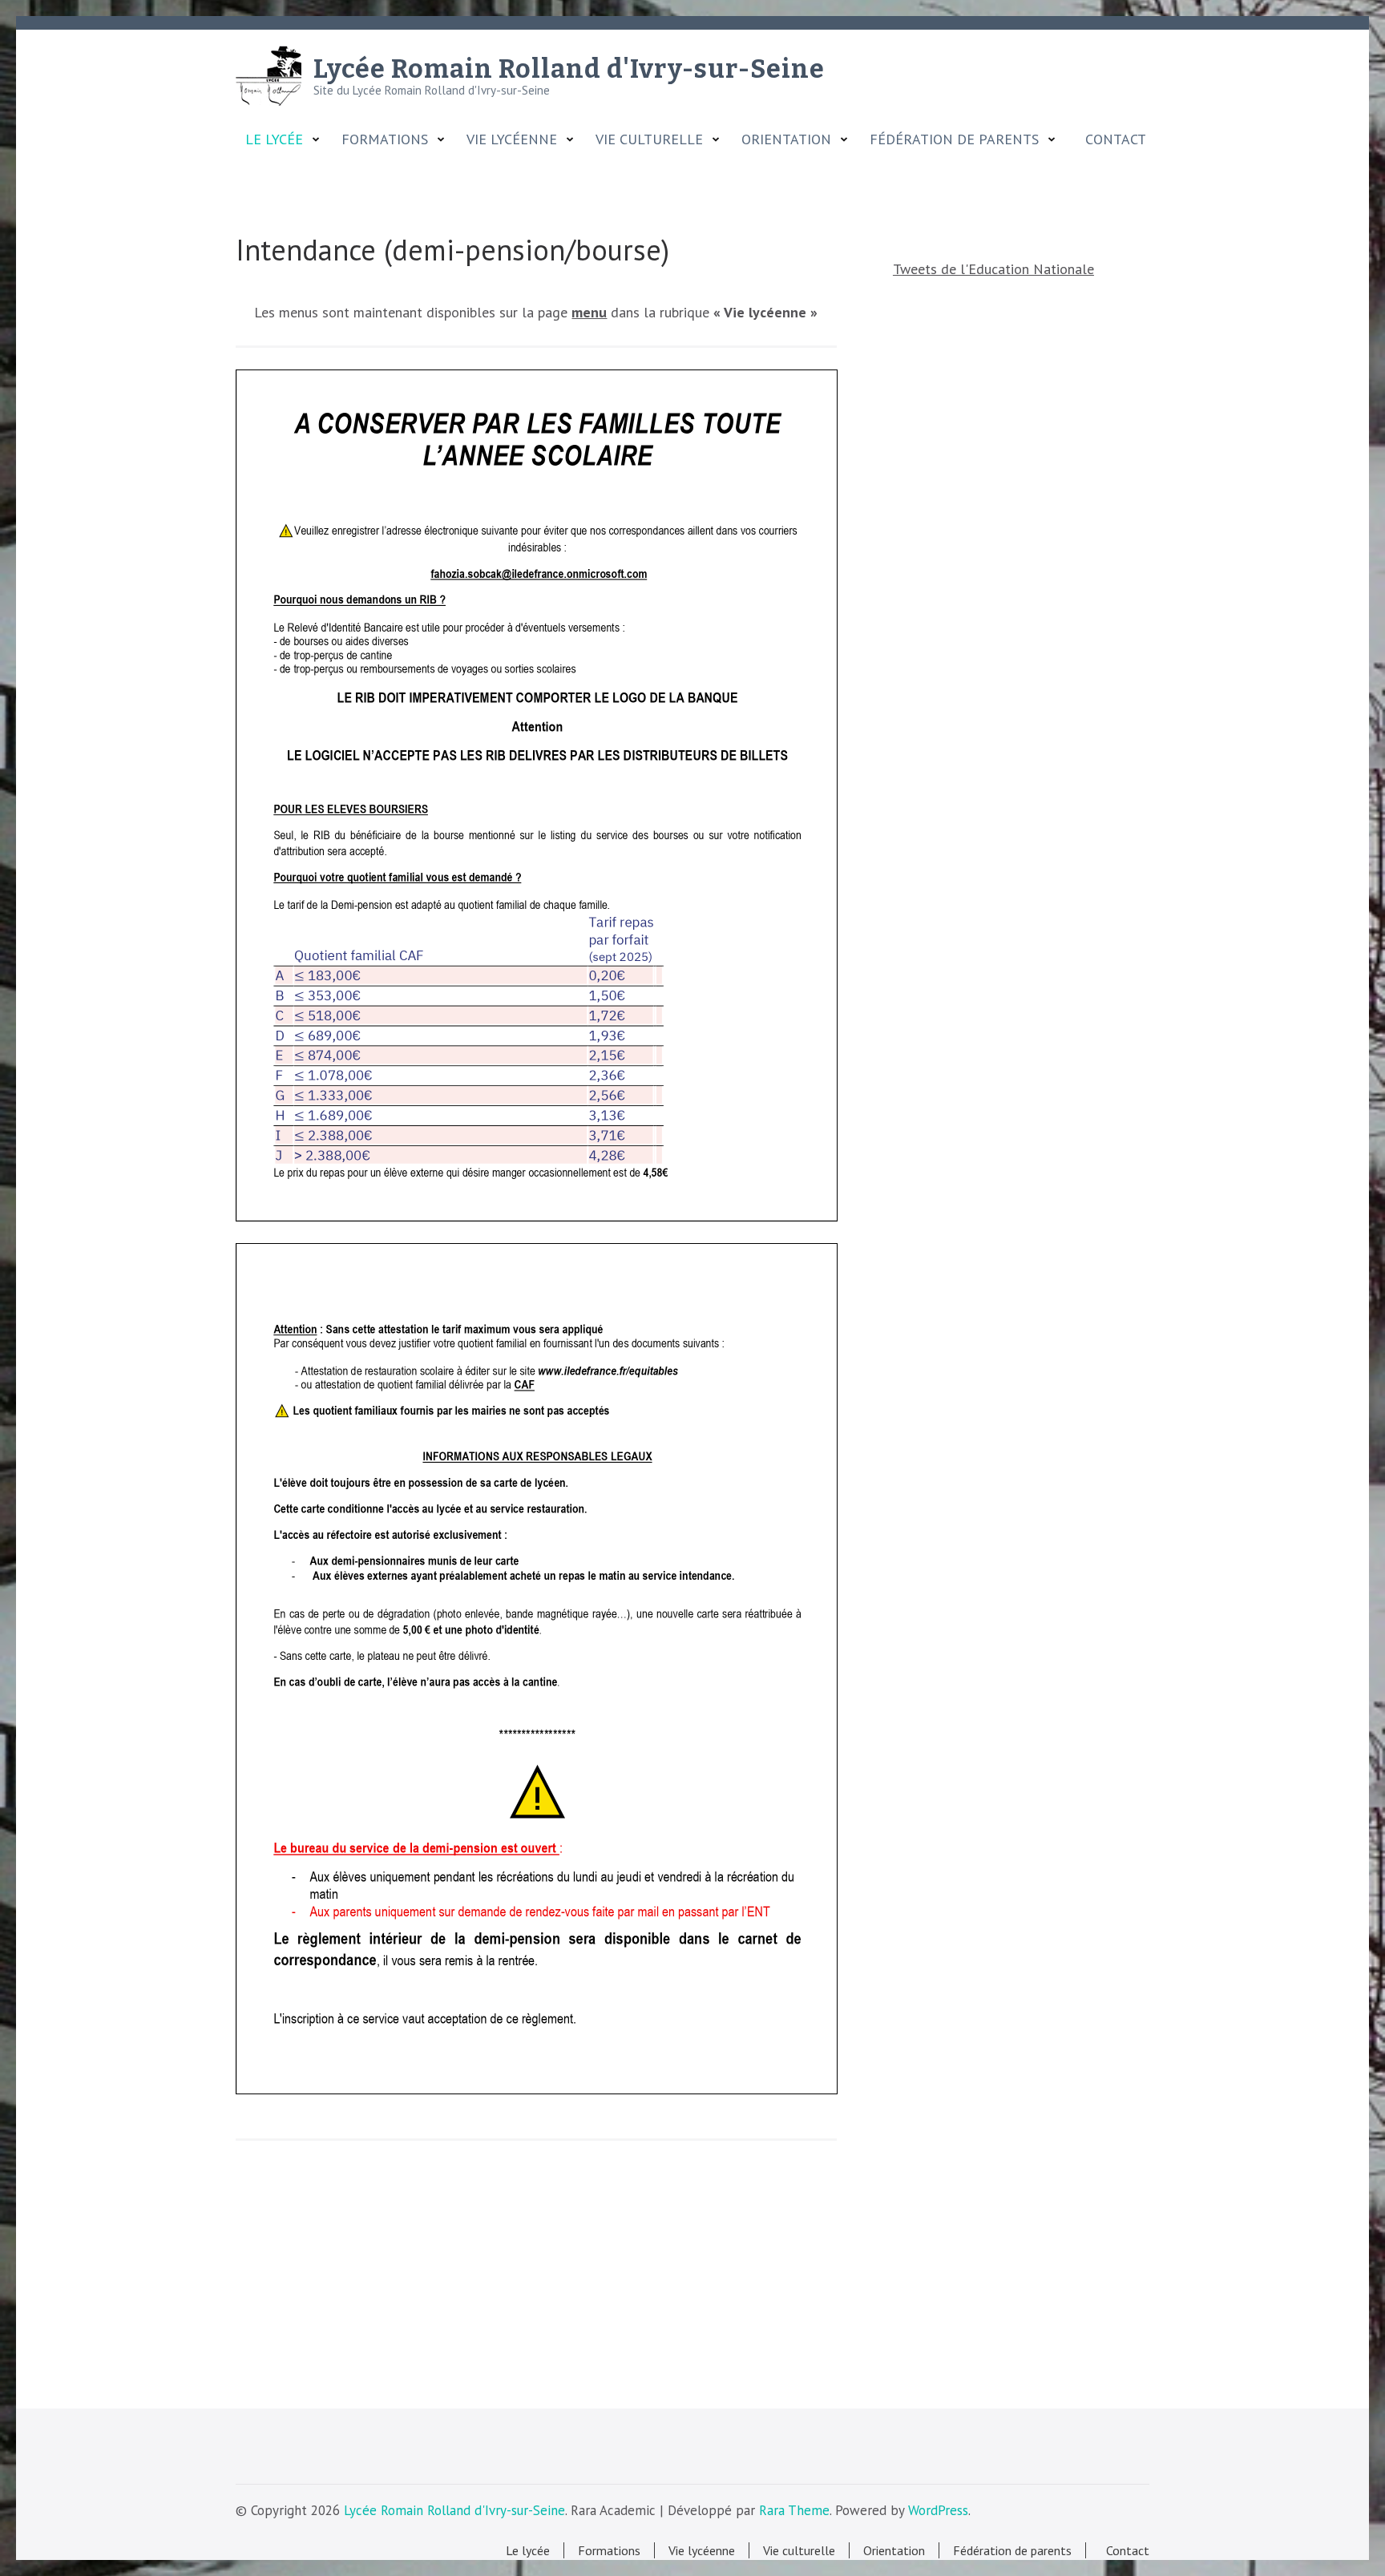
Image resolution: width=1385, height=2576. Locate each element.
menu (589, 312)
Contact (1112, 139)
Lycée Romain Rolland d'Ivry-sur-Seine (569, 69)
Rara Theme (794, 2510)
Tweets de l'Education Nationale (993, 269)
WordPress (938, 2510)
